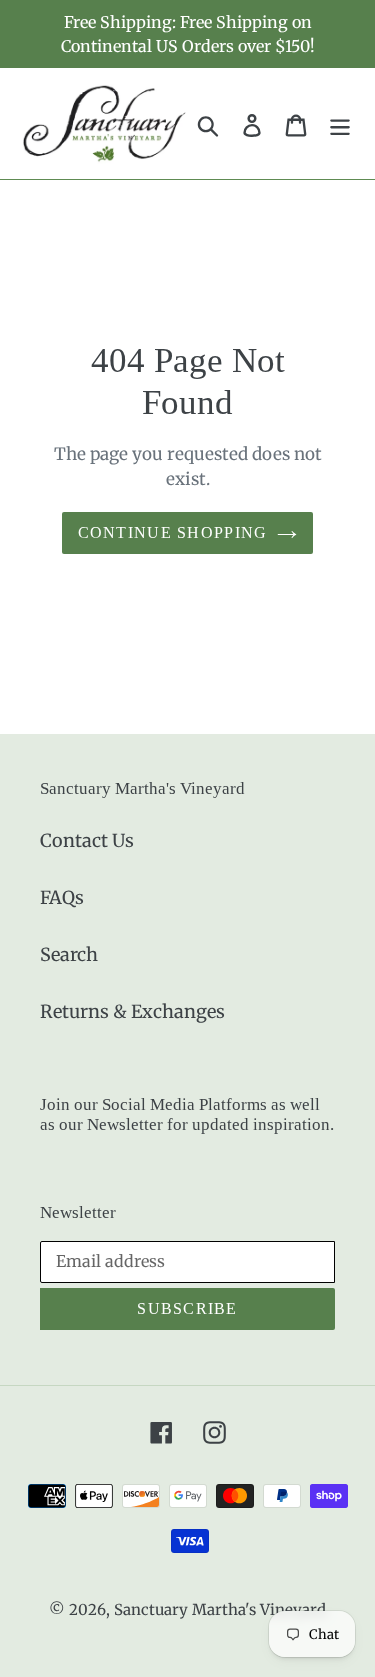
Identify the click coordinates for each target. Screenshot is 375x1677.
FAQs (62, 897)
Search (69, 954)
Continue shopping (173, 532)
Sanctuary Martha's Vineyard (220, 1609)
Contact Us (87, 840)
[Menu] (340, 123)
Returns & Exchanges (132, 1011)
